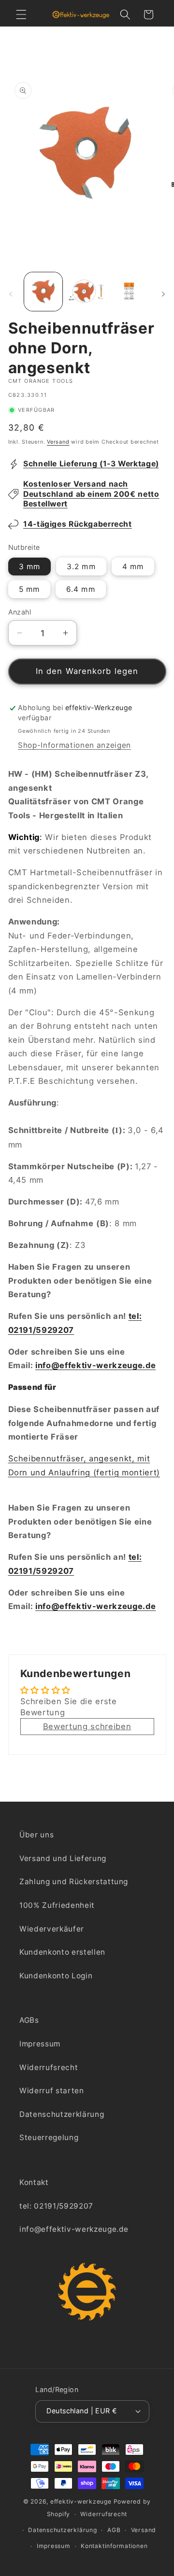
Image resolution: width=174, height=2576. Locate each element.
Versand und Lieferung (63, 1858)
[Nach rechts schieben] (163, 294)
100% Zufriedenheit (57, 1905)
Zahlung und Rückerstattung (74, 1882)
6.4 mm (81, 589)
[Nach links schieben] (11, 294)
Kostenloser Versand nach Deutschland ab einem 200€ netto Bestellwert (91, 494)
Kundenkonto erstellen (62, 1952)
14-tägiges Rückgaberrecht (78, 524)
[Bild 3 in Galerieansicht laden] (131, 292)
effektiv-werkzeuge (81, 2501)
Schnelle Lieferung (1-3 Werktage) (91, 464)
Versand (58, 442)
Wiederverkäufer (52, 1929)
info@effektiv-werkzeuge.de (95, 1365)
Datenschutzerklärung (62, 2114)
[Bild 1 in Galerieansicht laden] (43, 292)
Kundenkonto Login (56, 1976)
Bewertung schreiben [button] (87, 1726)
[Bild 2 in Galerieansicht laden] (87, 292)
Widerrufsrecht (49, 2067)
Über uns (36, 1835)
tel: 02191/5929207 (56, 2206)
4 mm (133, 567)
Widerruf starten (52, 2091)
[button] (21, 14)
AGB (114, 2530)
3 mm (29, 567)
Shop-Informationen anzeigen (74, 745)
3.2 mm (81, 567)
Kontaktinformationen (114, 2546)
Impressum (40, 2044)
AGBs (29, 2020)
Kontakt (34, 2182)
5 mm (29, 589)
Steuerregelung (49, 2137)
